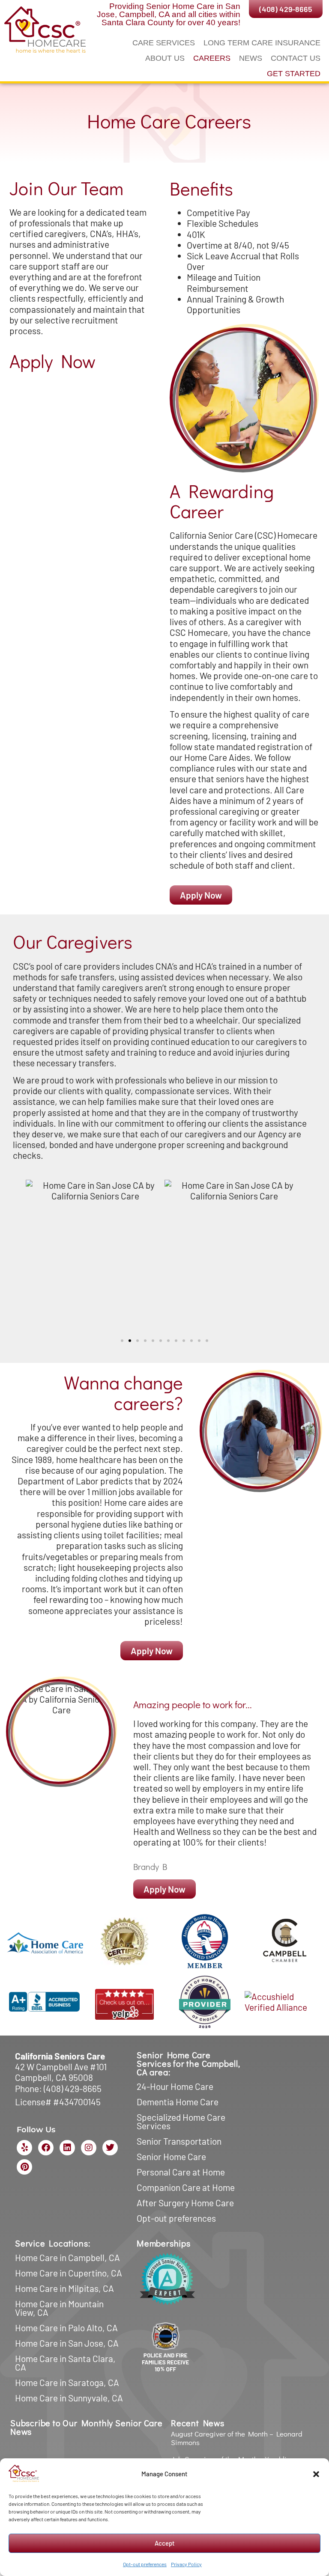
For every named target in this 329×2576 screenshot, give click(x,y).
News (251, 58)
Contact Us (296, 58)
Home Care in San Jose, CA (67, 2343)
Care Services (164, 43)
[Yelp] (24, 2148)
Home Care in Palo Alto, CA (66, 2328)
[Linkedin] (67, 2148)
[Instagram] (89, 2148)
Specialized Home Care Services (181, 2121)
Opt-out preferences (145, 2564)
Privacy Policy (186, 2564)
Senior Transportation (179, 2141)
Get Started (294, 74)
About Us (165, 58)
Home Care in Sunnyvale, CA (69, 2398)
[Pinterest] (24, 2167)
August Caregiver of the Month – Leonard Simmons (237, 2438)
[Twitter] (110, 2148)
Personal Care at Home (181, 2172)
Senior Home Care (171, 2156)
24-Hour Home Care (175, 2086)
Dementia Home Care (178, 2102)
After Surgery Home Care (185, 2203)
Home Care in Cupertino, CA (69, 2273)
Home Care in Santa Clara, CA (65, 2363)
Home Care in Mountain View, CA (59, 2308)
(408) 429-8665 (73, 2088)
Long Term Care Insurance (262, 43)
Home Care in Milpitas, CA (64, 2288)
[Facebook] (46, 2148)
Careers (212, 58)
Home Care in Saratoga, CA (67, 2382)
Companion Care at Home (186, 2187)
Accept (165, 2543)
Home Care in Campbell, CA (67, 2257)
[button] (316, 2474)
